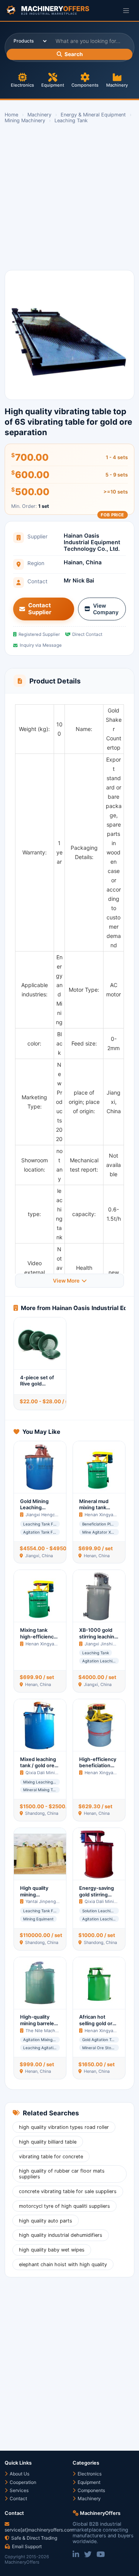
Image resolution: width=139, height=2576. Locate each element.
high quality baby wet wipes (52, 2250)
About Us (19, 2474)
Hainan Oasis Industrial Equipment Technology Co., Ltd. (92, 542)
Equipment (53, 85)
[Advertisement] (69, 197)
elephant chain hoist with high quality (63, 2264)
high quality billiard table (48, 2142)
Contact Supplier (40, 609)
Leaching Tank (71, 120)
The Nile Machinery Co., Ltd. (55, 2031)
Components (85, 85)
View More (66, 1281)
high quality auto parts (46, 2221)
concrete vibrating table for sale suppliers (68, 2191)
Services (19, 2490)
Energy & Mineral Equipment (93, 115)
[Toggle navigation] (126, 10)
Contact (18, 2498)
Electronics (22, 85)
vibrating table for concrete (51, 2157)
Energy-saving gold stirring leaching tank (97, 1894)
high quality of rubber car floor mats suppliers (62, 2174)
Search (74, 54)
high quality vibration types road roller (64, 2127)
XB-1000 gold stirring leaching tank (98, 1636)
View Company (106, 609)
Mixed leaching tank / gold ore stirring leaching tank (39, 1769)
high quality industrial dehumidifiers (61, 2235)
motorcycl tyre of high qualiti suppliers (64, 2206)
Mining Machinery (25, 120)
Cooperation (22, 2482)
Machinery (117, 85)
